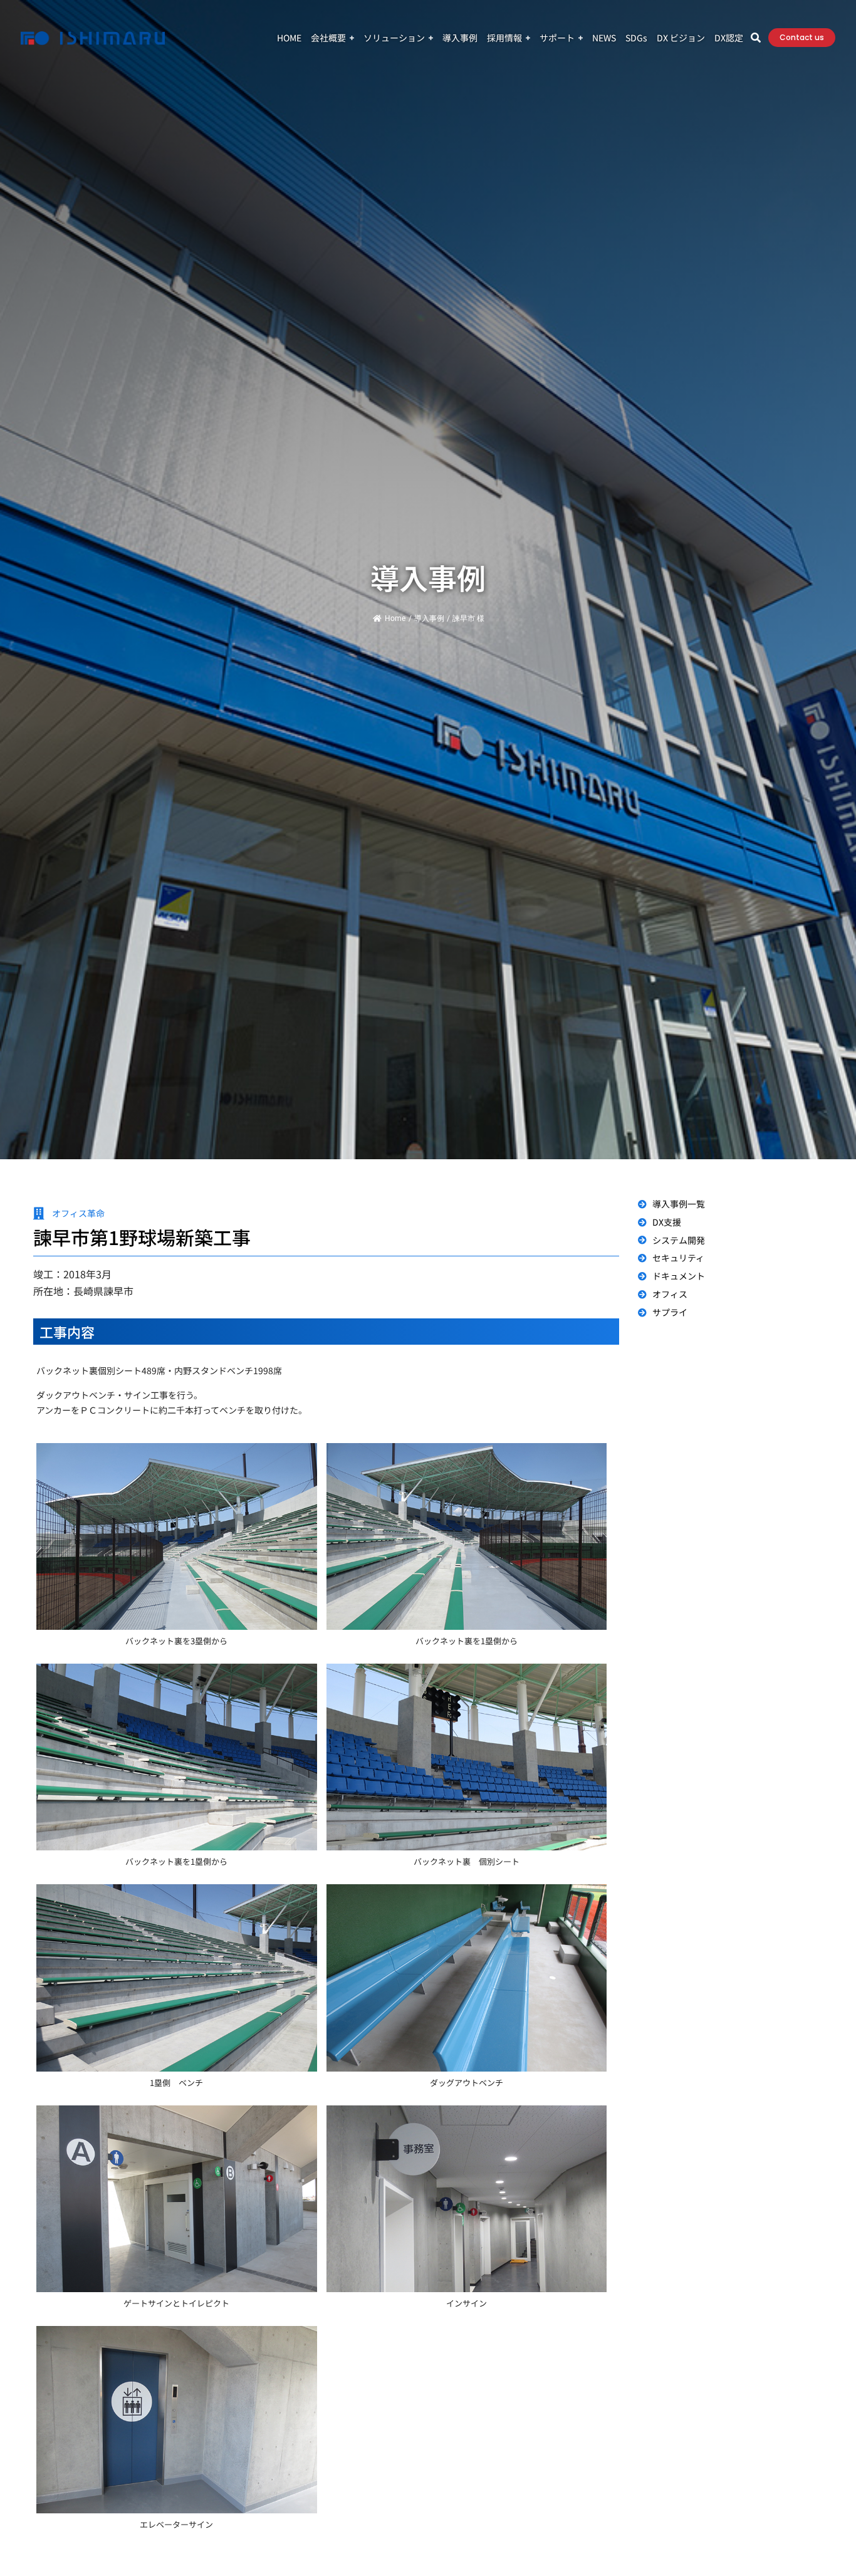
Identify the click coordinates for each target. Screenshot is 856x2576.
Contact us (802, 37)
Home (395, 618)
